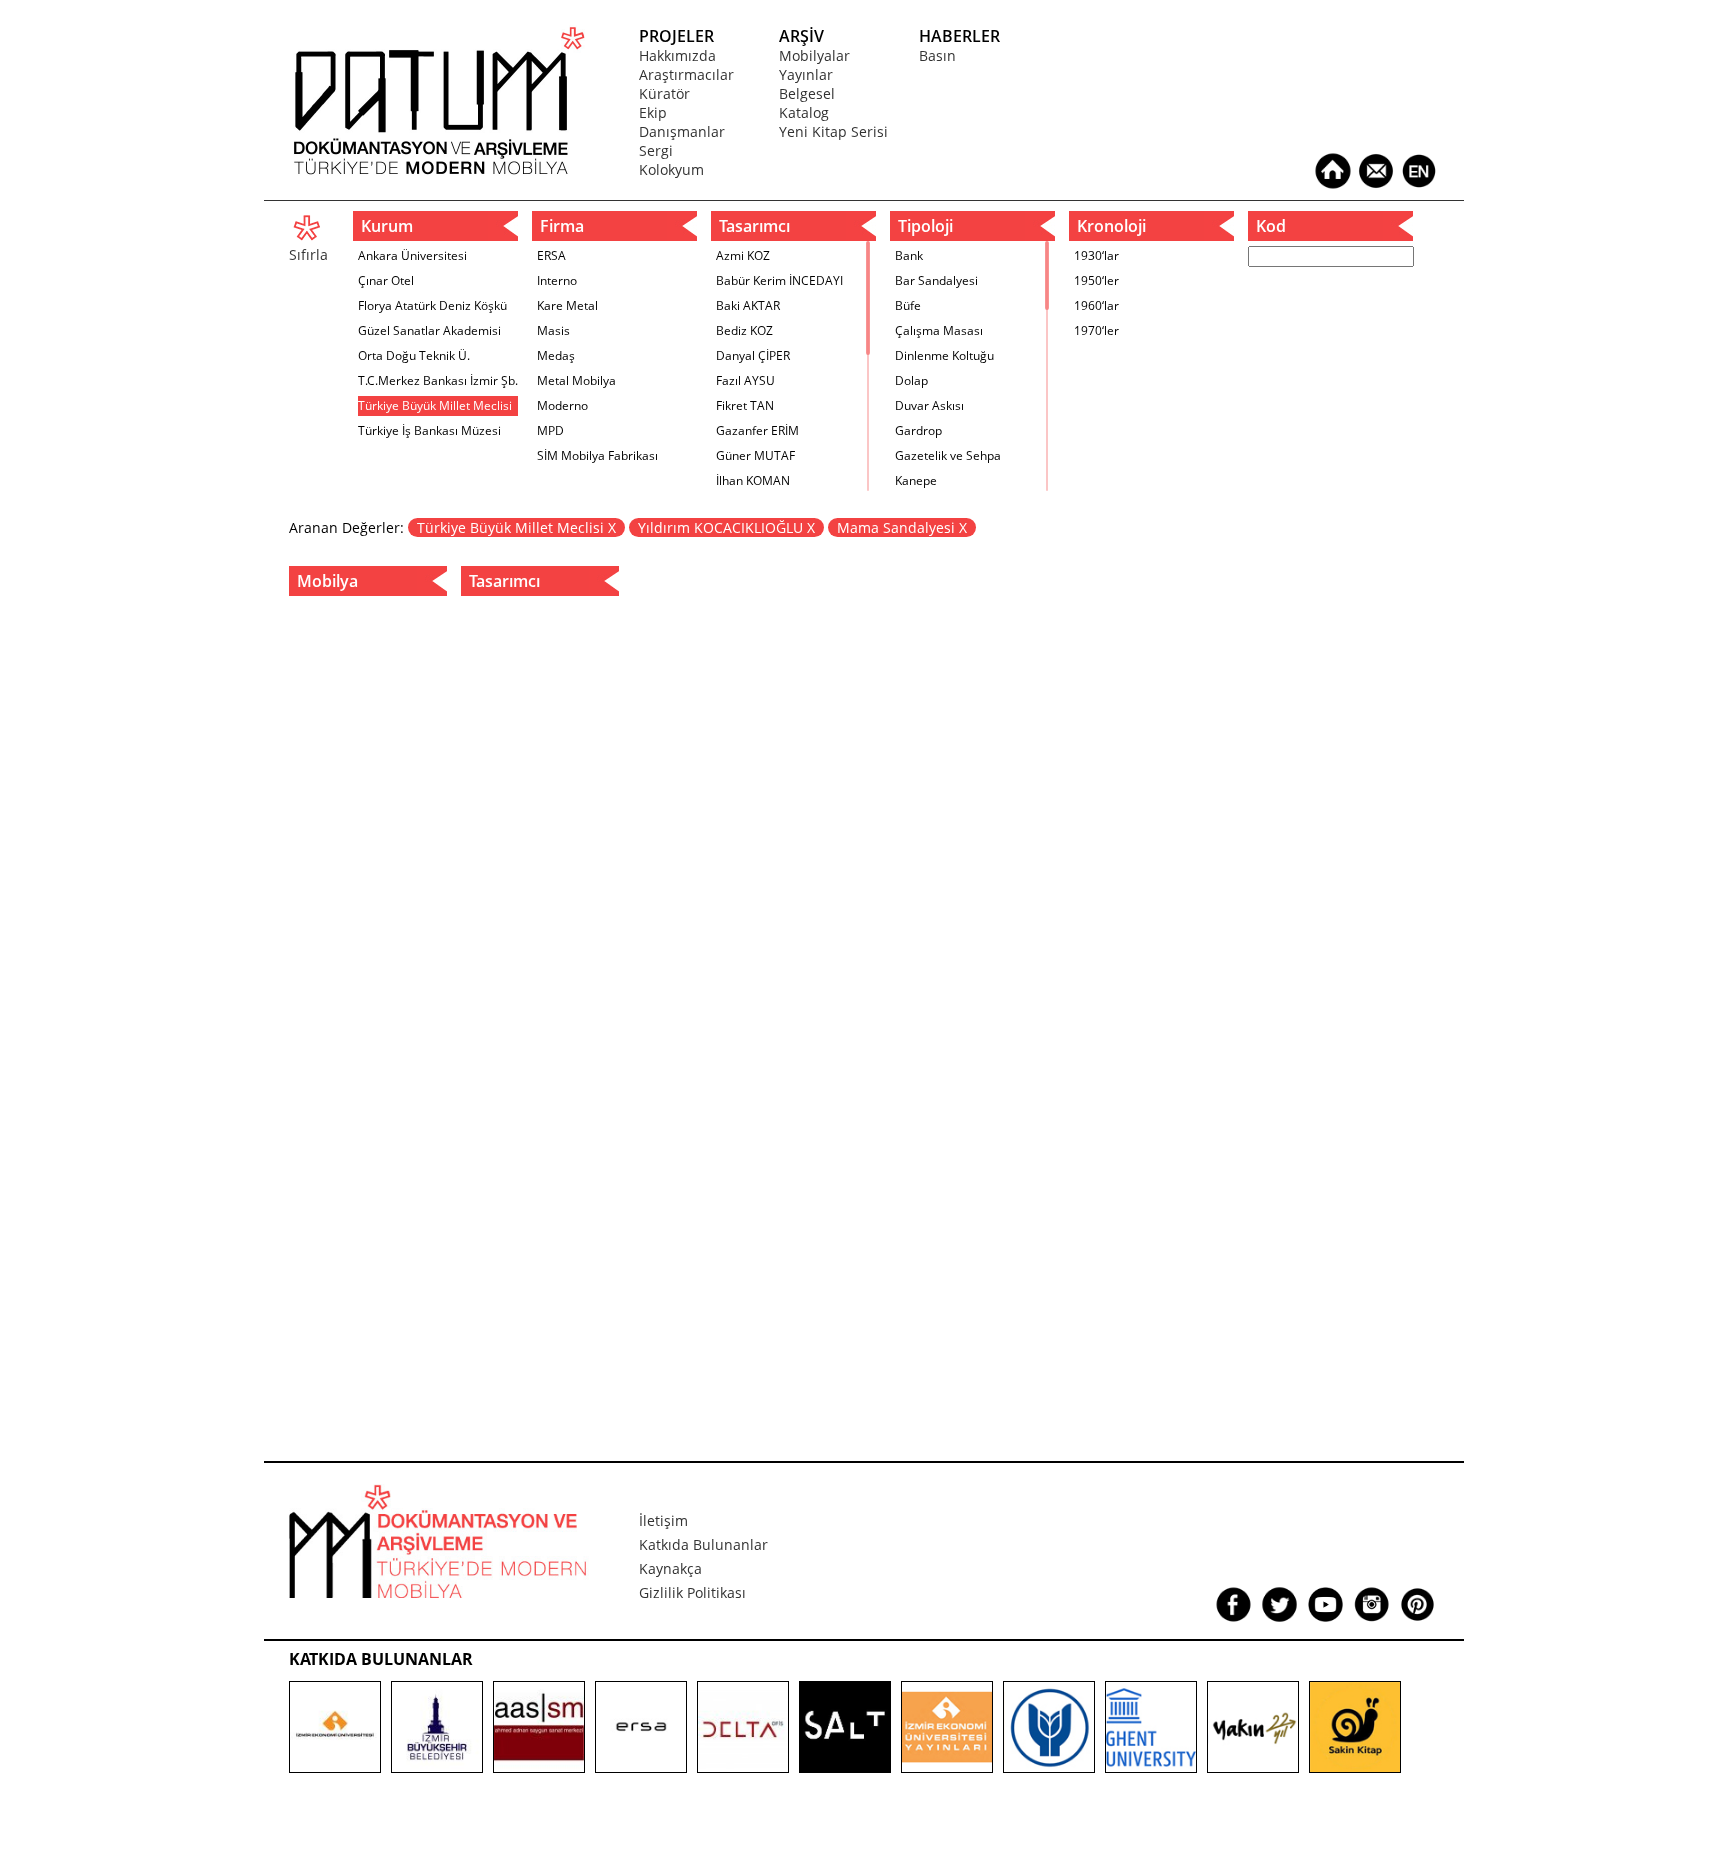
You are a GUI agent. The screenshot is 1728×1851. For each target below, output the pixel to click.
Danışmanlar (682, 131)
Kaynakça (670, 1568)
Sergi (656, 150)
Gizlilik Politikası (692, 1592)
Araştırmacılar (686, 74)
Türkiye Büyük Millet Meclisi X (516, 527)
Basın (937, 55)
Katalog (804, 112)
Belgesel (807, 93)
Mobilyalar (814, 55)
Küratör (664, 93)
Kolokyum (671, 169)
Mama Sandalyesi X (902, 527)
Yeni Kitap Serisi (833, 131)
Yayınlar (806, 74)
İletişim (663, 1520)
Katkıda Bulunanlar (703, 1544)
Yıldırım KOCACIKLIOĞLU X (726, 527)
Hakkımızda (677, 55)
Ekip (653, 112)
